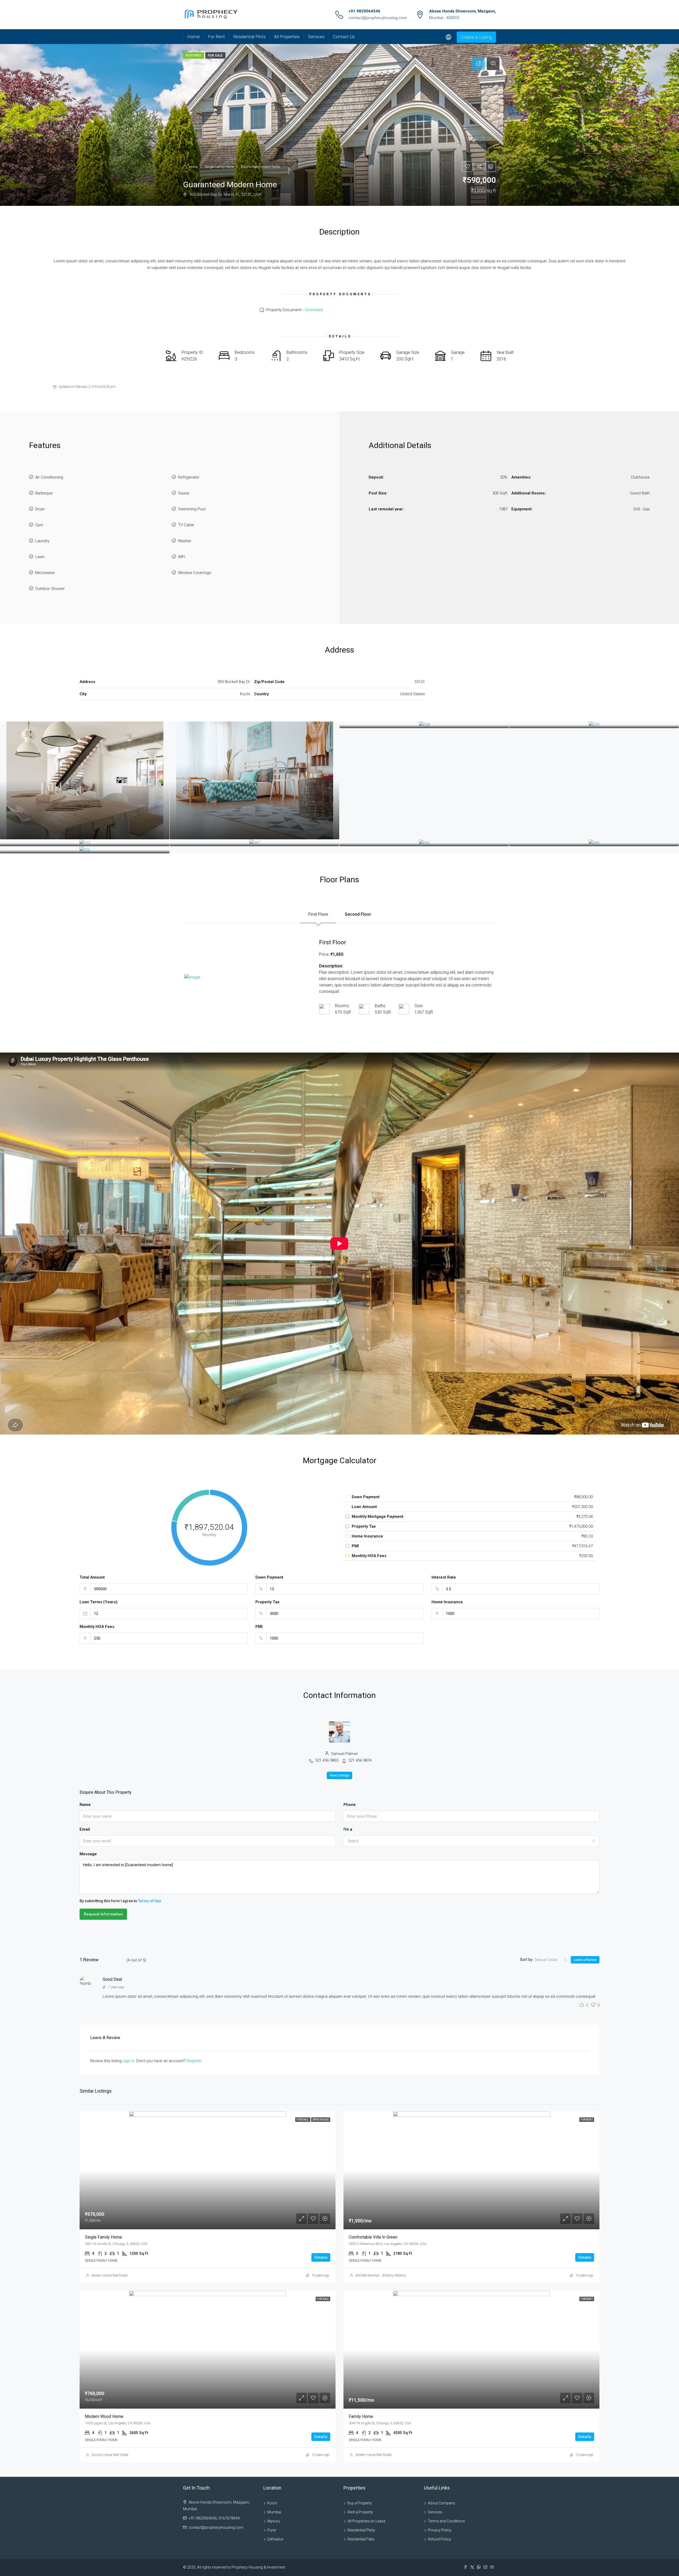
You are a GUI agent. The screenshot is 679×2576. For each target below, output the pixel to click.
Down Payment (269, 1577)
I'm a (348, 1829)
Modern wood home (104, 2416)
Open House (321, 2120)
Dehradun (275, 2539)
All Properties (287, 37)
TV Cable (186, 525)
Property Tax (267, 1602)
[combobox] (471, 1841)
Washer (185, 541)
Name (85, 1805)
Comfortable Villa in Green (373, 2237)
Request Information (103, 1914)
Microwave (45, 573)
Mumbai (274, 2512)
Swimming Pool (192, 509)
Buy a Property (360, 2503)
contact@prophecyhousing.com (378, 18)
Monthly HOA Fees (97, 1627)
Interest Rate (444, 1577)
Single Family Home (219, 167)
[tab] (478, 64)
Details (321, 2257)
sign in (129, 2061)
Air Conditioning (49, 477)
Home (193, 37)
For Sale (303, 2120)
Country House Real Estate (110, 2455)
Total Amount (92, 1577)
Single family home (103, 2237)
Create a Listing (476, 37)
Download (314, 310)
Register (194, 2061)
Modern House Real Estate (110, 2275)
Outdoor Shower (50, 589)
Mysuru (274, 2521)
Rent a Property (360, 2512)
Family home (361, 2416)
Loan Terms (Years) (99, 1602)
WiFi (182, 557)
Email (85, 1829)
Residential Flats (361, 2539)
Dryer (40, 509)
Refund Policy (439, 2539)
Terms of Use (149, 1901)
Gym (39, 525)
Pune (272, 2530)
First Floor (318, 914)
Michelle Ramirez (367, 2275)
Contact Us (344, 37)
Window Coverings (195, 573)
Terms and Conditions (446, 2521)
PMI (259, 1627)
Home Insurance (447, 1602)
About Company (441, 2503)
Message (88, 1854)
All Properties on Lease (366, 2521)
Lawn (40, 557)
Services (316, 37)
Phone (350, 1805)
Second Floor (358, 914)
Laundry (42, 541)
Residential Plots (249, 37)
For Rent (216, 37)
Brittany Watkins (394, 2275)
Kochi (272, 2503)
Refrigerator (189, 477)
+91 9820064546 (364, 11)
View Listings (339, 1775)
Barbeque (44, 493)
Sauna (184, 493)
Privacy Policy (440, 2530)
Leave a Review (585, 1960)
